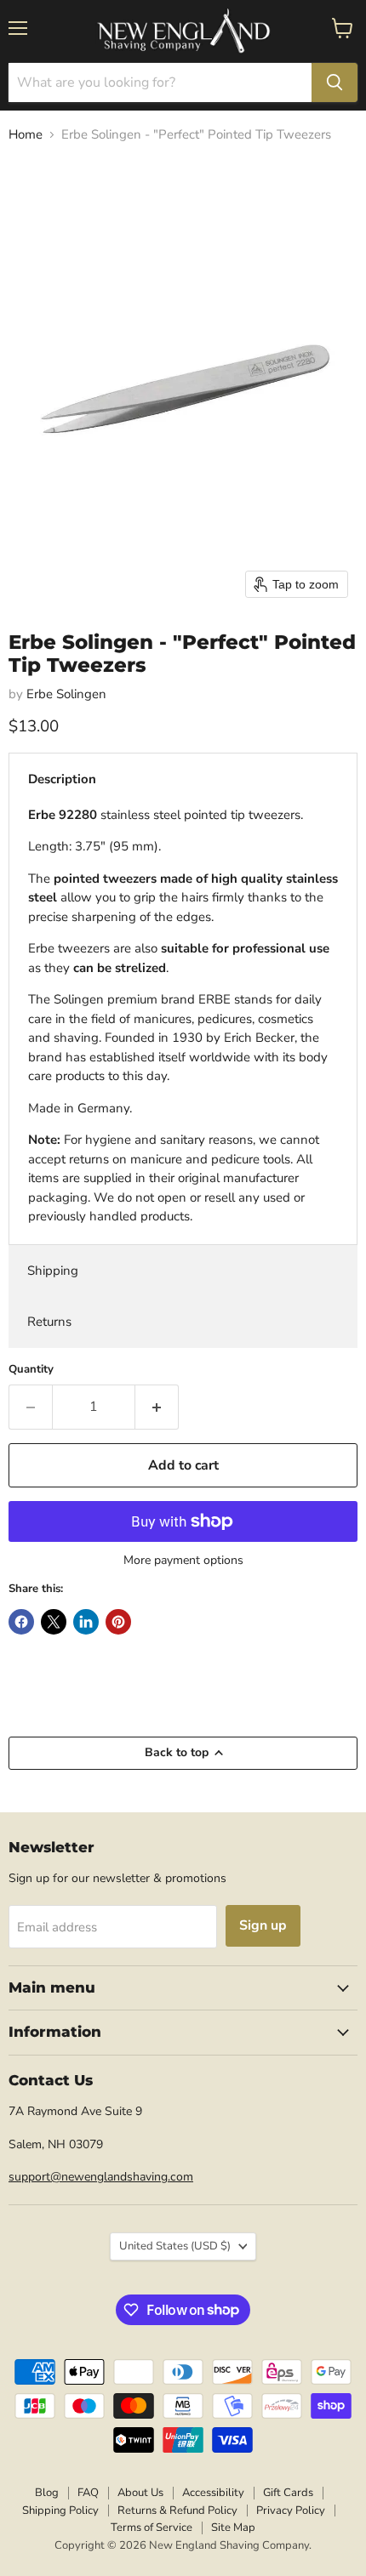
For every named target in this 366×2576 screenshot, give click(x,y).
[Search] (335, 82)
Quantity (31, 1370)
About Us (140, 2493)
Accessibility (213, 2493)
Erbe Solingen (66, 694)
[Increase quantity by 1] (157, 1407)
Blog (47, 2493)
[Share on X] (54, 1622)
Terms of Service (152, 2528)
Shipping (53, 1271)
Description (62, 779)
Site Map (233, 2528)
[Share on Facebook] (21, 1622)
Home (26, 135)
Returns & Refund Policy (177, 2511)
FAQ (88, 2493)
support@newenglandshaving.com (101, 2177)
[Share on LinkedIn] (86, 1622)
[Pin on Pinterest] (118, 1622)
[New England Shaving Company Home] (183, 31)
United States (175, 2246)
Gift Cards (288, 2493)
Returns (49, 1322)
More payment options (183, 1561)
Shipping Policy (60, 2511)
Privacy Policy (291, 2511)
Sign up (263, 1925)
